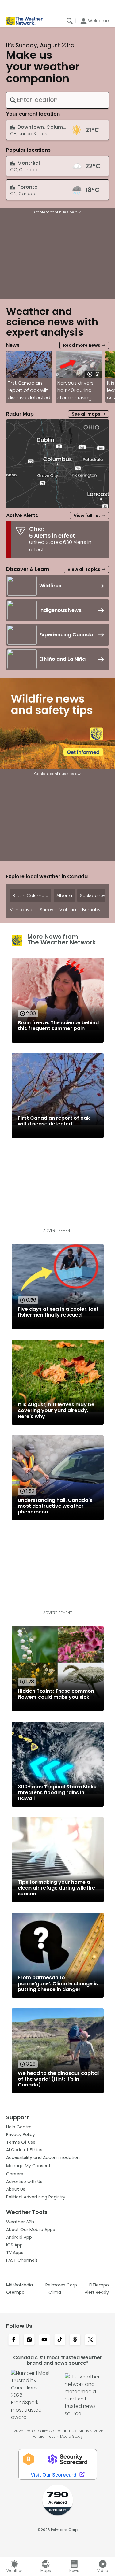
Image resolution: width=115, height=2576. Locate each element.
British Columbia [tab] (31, 896)
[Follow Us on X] (90, 2340)
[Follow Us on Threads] (75, 2340)
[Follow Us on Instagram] (29, 2340)
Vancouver (22, 910)
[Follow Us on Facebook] (14, 2340)
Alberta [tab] (64, 896)
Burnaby (91, 910)
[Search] (70, 21)
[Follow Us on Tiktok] (60, 2340)
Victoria (68, 910)
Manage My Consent (28, 2166)
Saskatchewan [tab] (96, 896)
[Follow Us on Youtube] (44, 2340)
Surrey (47, 910)
